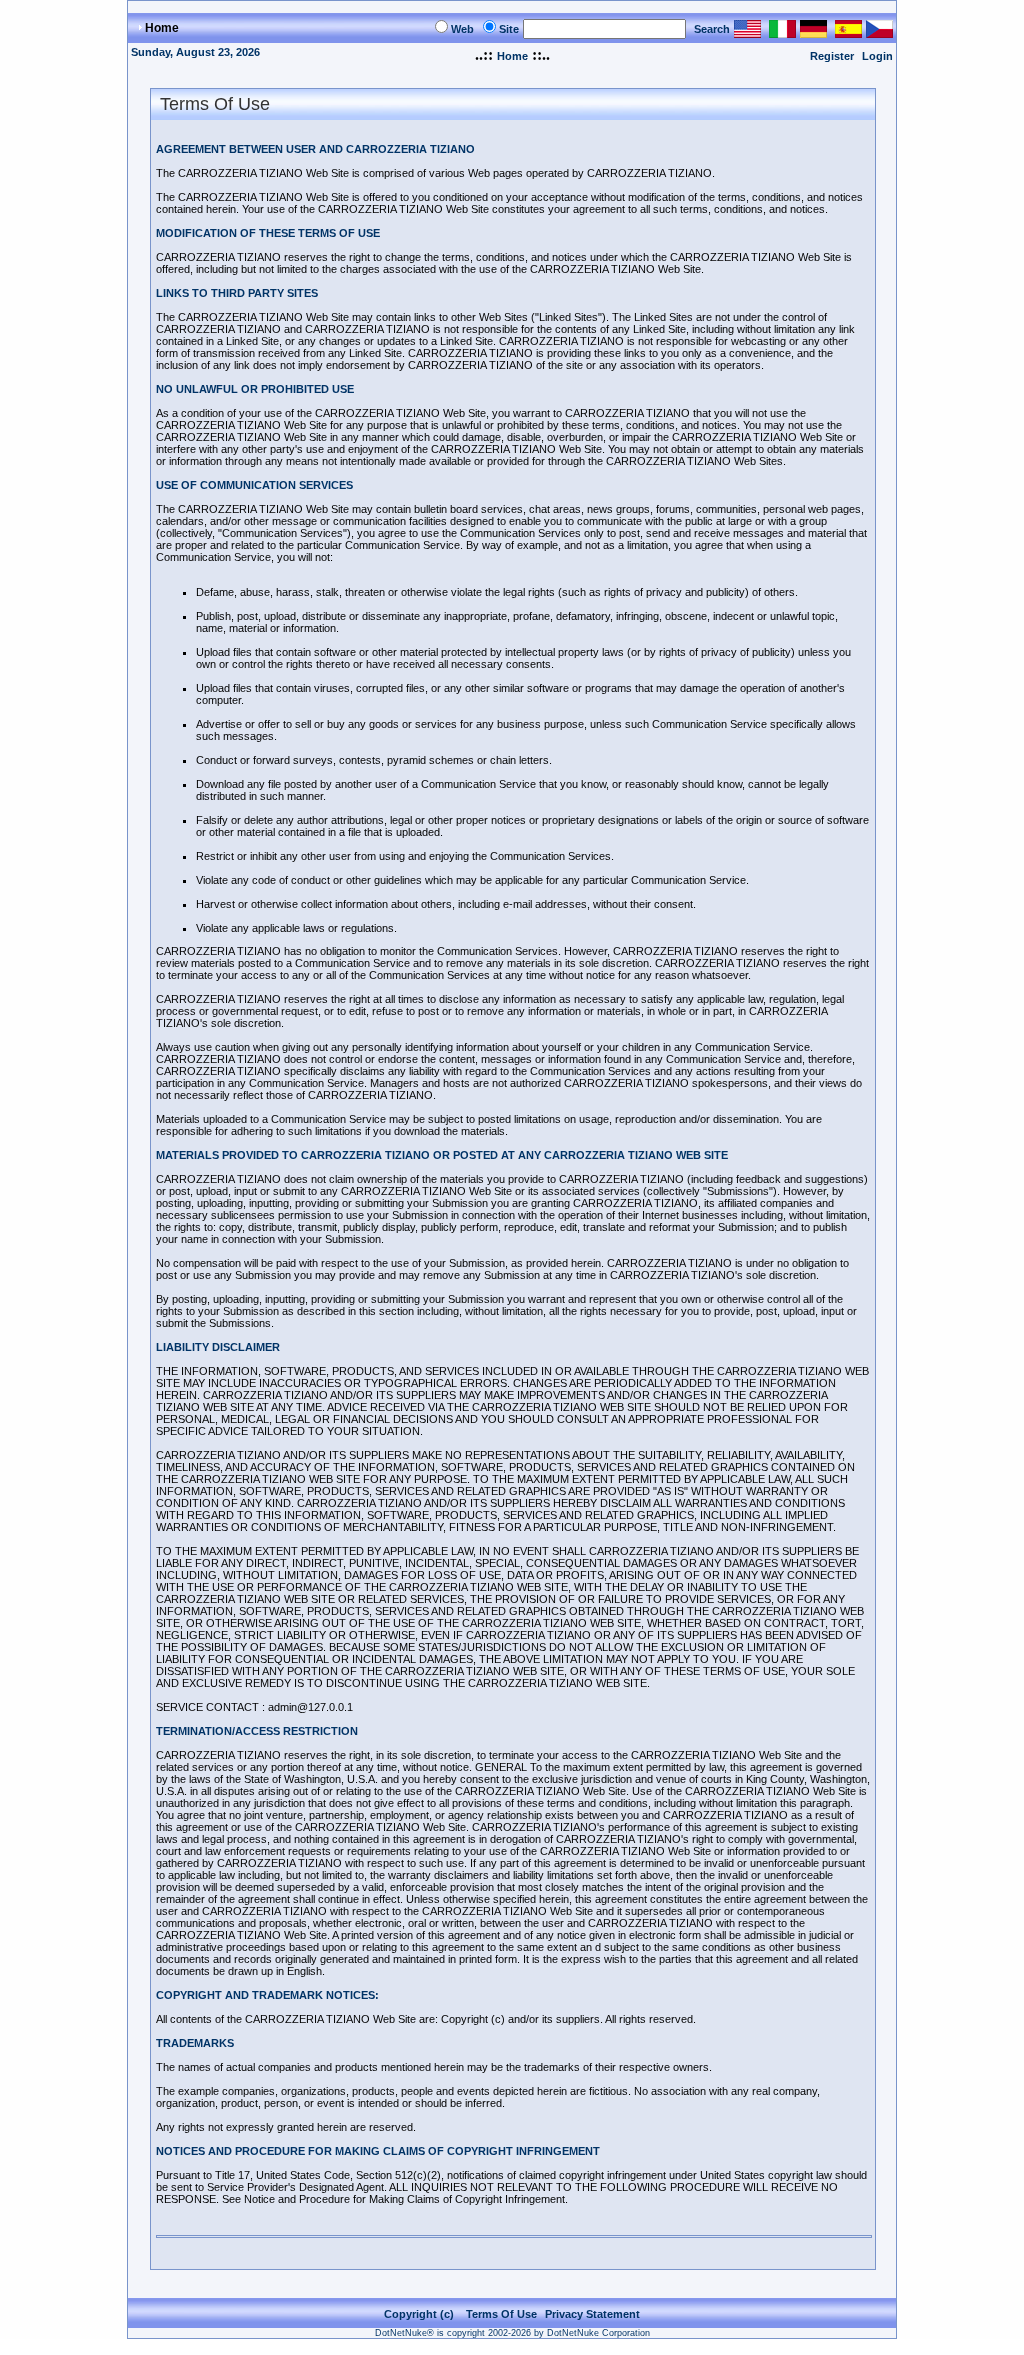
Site (509, 29)
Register (832, 56)
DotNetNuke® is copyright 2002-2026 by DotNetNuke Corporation (512, 2333)
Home (512, 56)
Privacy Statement (592, 2314)
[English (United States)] (747, 32)
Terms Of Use (501, 2314)
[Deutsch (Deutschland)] (813, 32)
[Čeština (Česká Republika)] (879, 32)
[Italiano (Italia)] (782, 32)
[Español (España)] (848, 32)
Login (877, 56)
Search (712, 29)
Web (462, 29)
